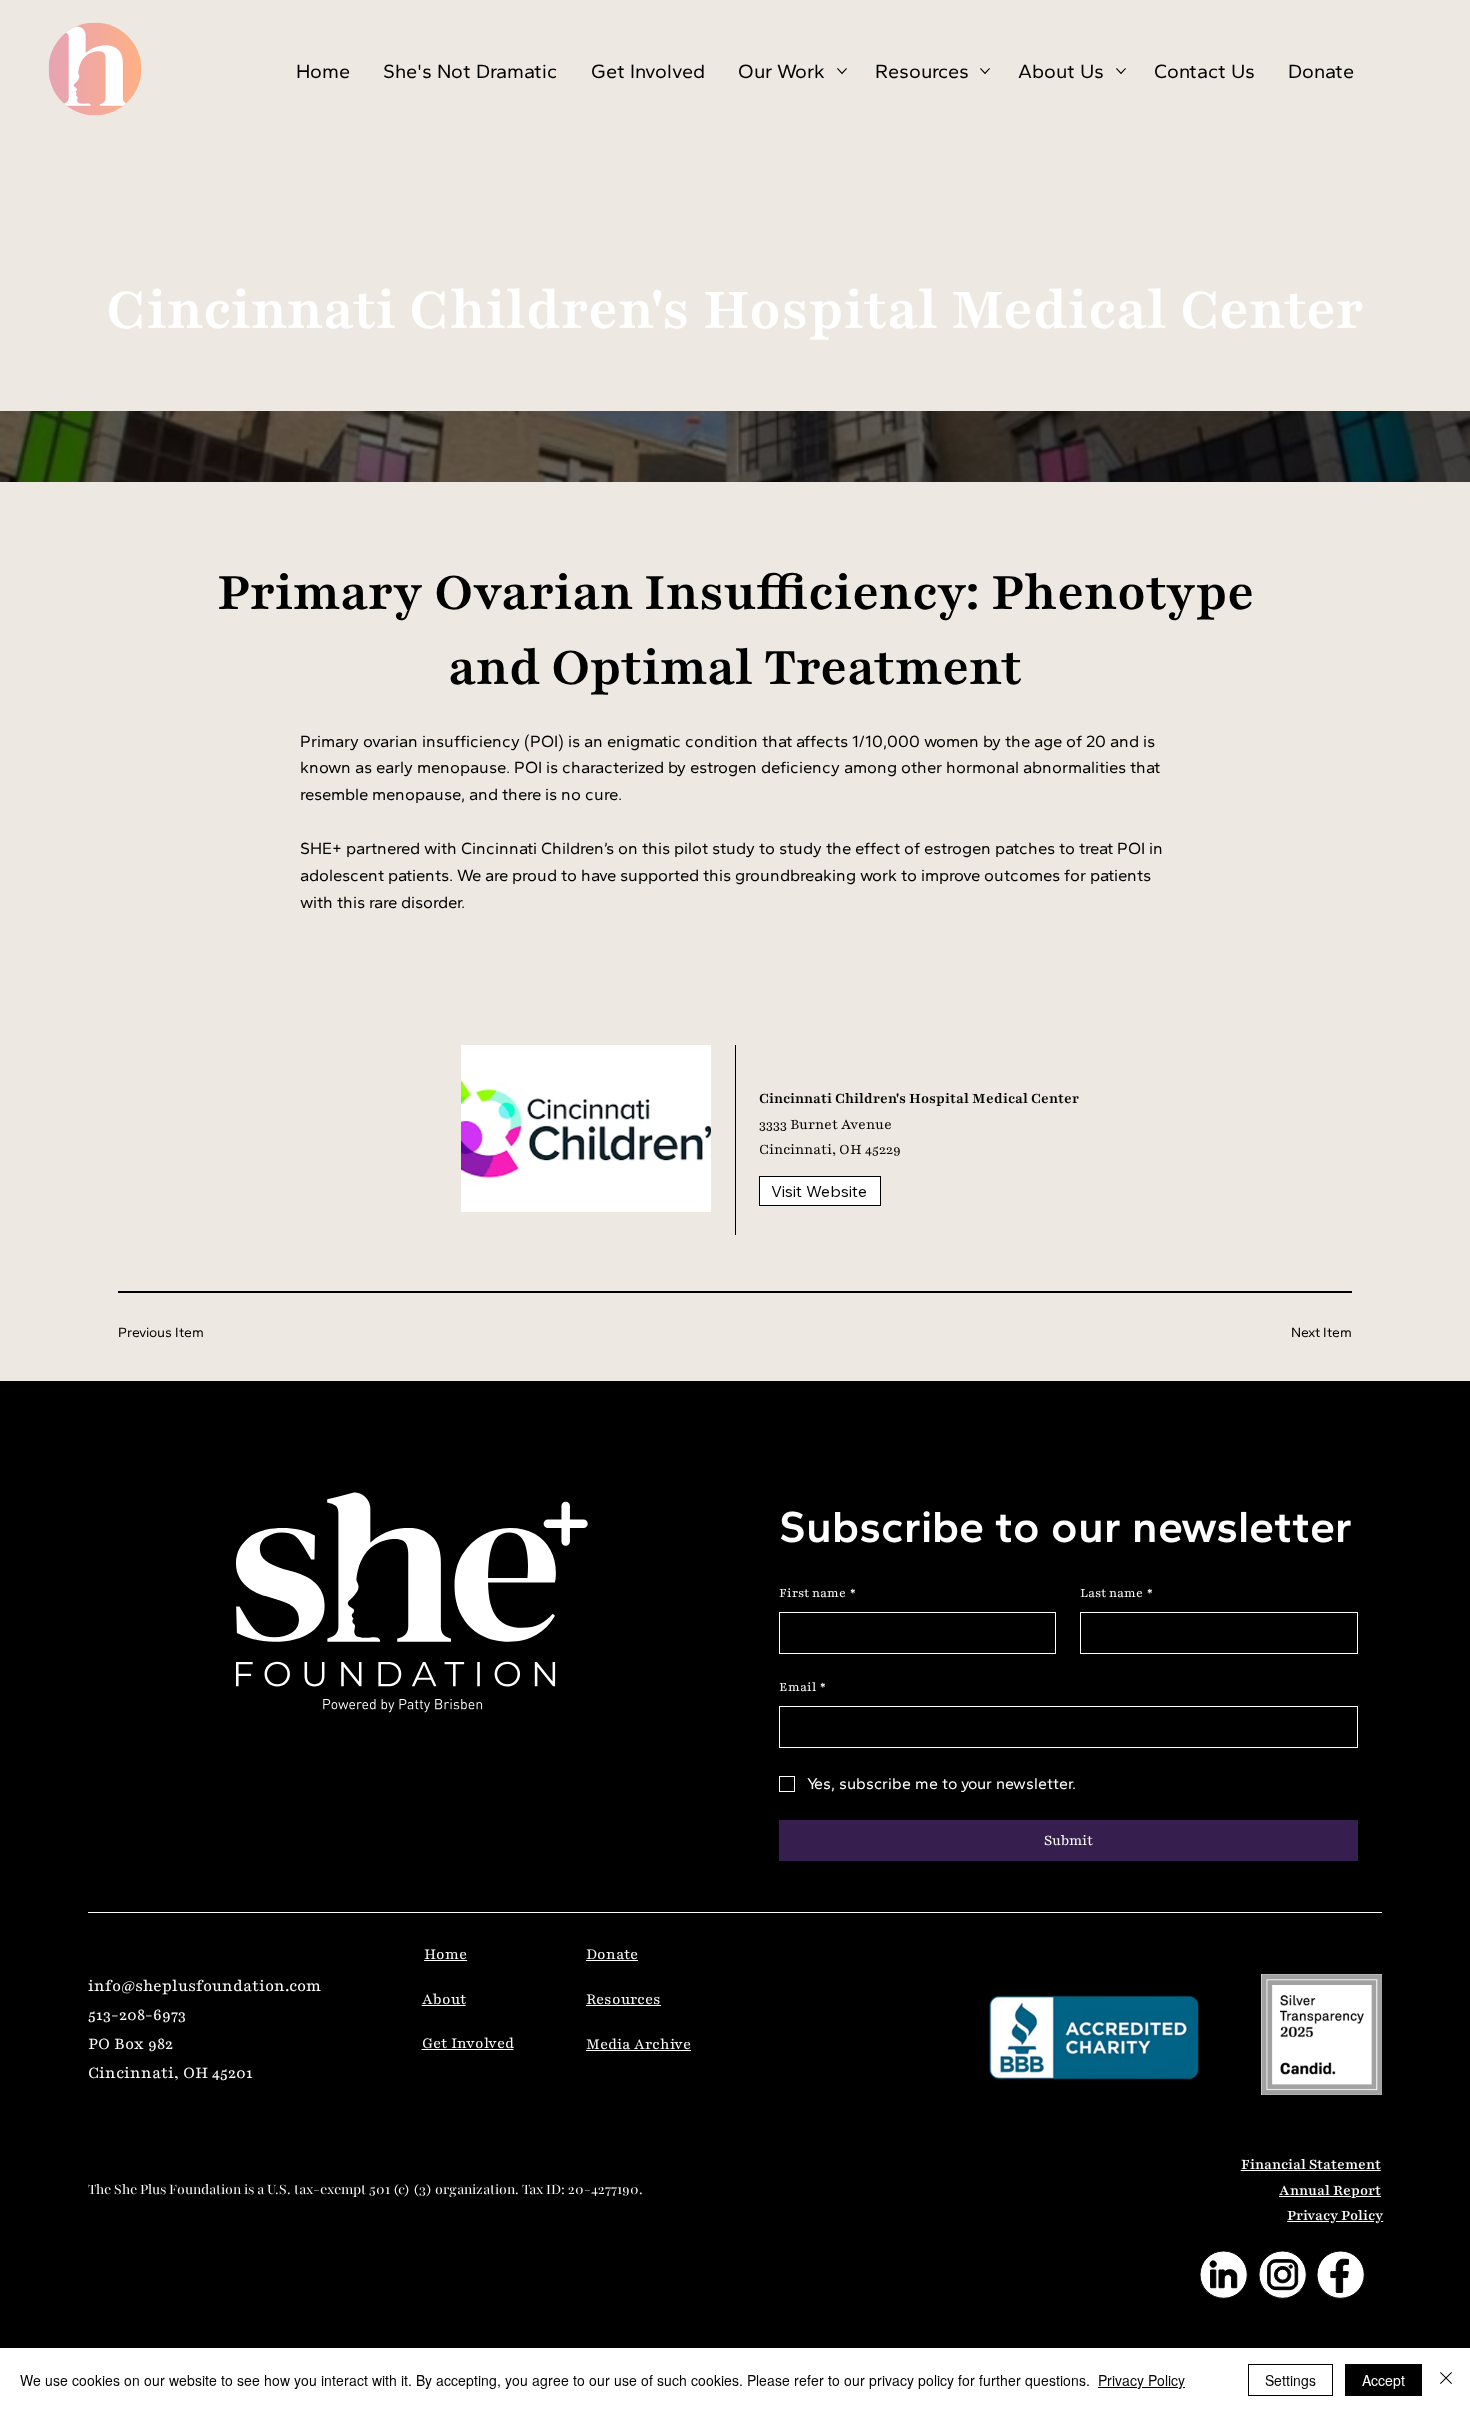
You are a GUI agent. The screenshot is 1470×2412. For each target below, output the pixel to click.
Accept (1383, 2380)
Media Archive (638, 2044)
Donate (612, 1954)
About (444, 1999)
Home (445, 1954)
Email (802, 1687)
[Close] (1446, 2380)
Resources (623, 1999)
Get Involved (468, 2043)
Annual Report (1330, 2190)
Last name (1116, 1593)
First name (817, 1593)
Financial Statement (1311, 2164)
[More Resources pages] (985, 71)
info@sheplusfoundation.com (204, 1986)
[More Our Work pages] (842, 71)
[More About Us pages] (1121, 71)
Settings (1290, 2380)
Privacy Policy (1335, 2215)
